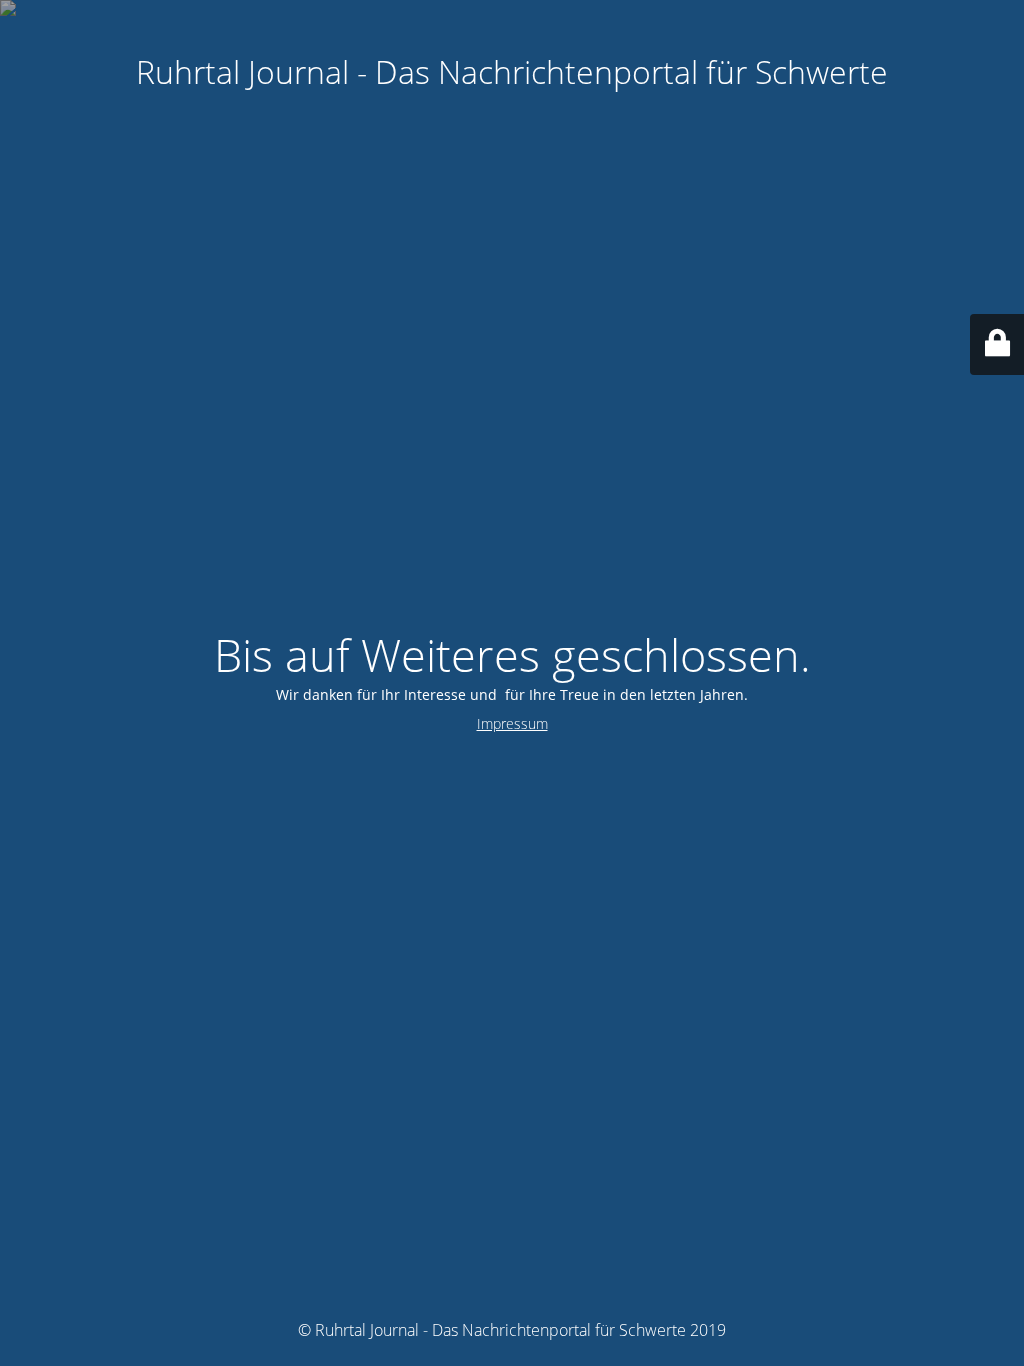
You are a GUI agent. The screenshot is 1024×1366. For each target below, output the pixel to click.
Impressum (512, 723)
